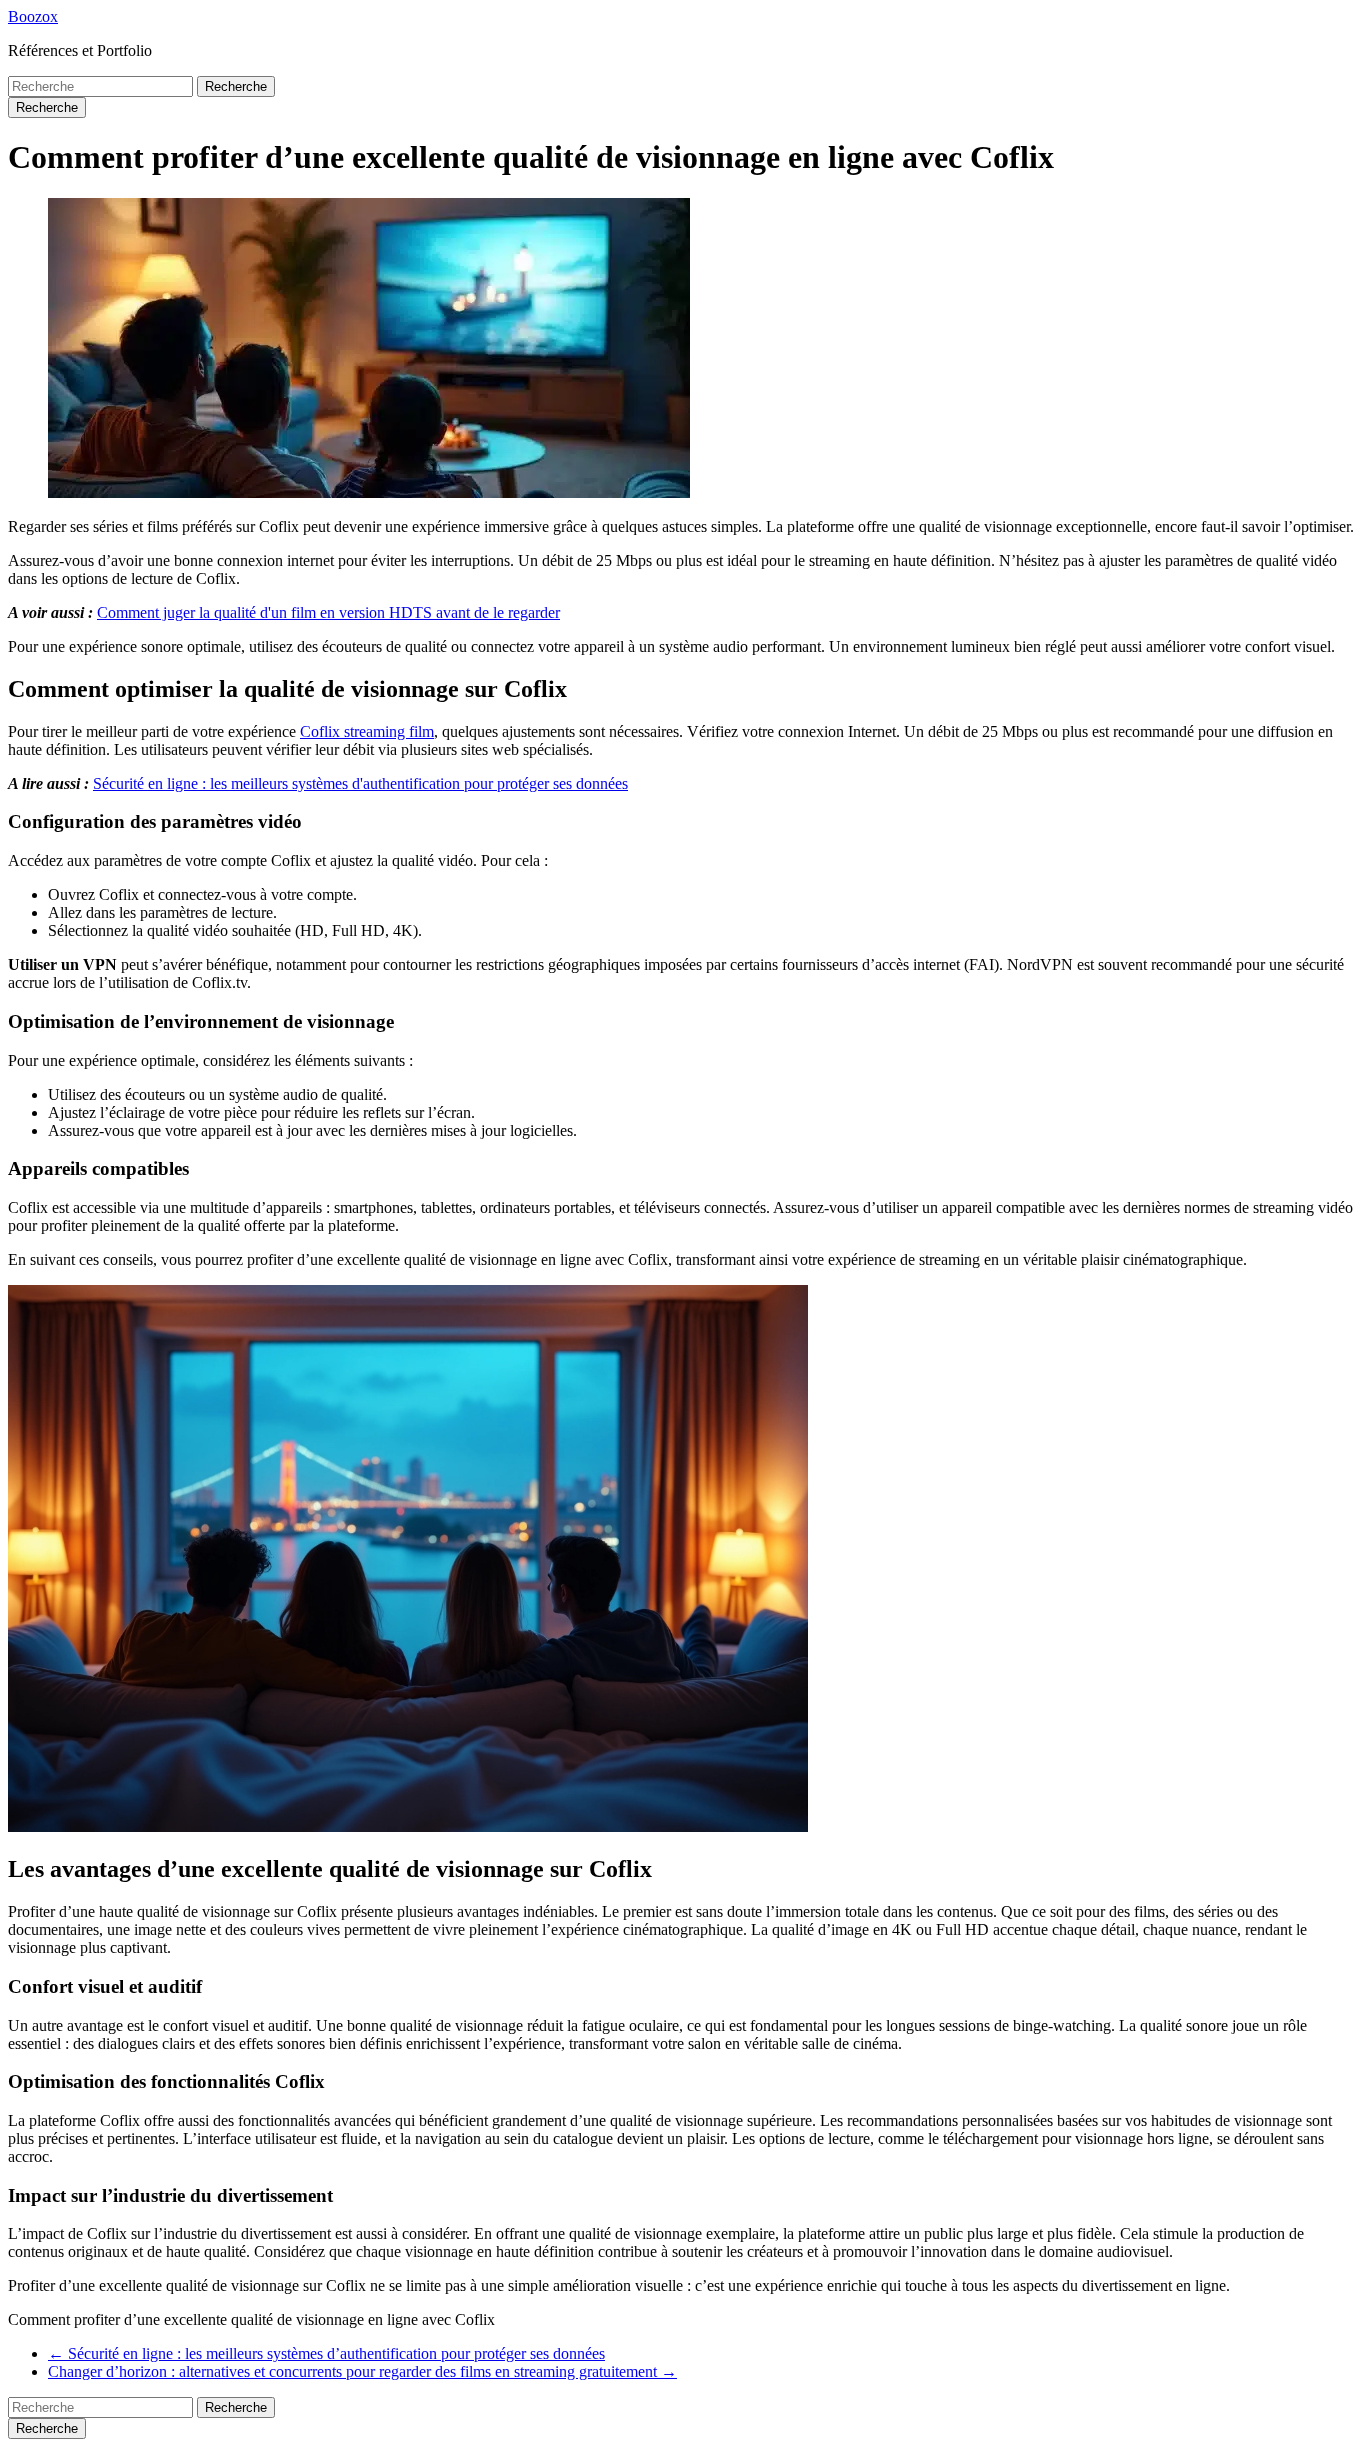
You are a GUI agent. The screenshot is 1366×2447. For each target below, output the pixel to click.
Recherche (236, 86)
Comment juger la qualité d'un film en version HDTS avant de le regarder (328, 612)
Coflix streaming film (367, 731)
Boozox (33, 16)
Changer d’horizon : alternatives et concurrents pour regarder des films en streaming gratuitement (362, 2371)
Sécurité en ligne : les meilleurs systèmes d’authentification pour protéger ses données (326, 2353)
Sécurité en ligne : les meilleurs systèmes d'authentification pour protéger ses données (360, 783)
